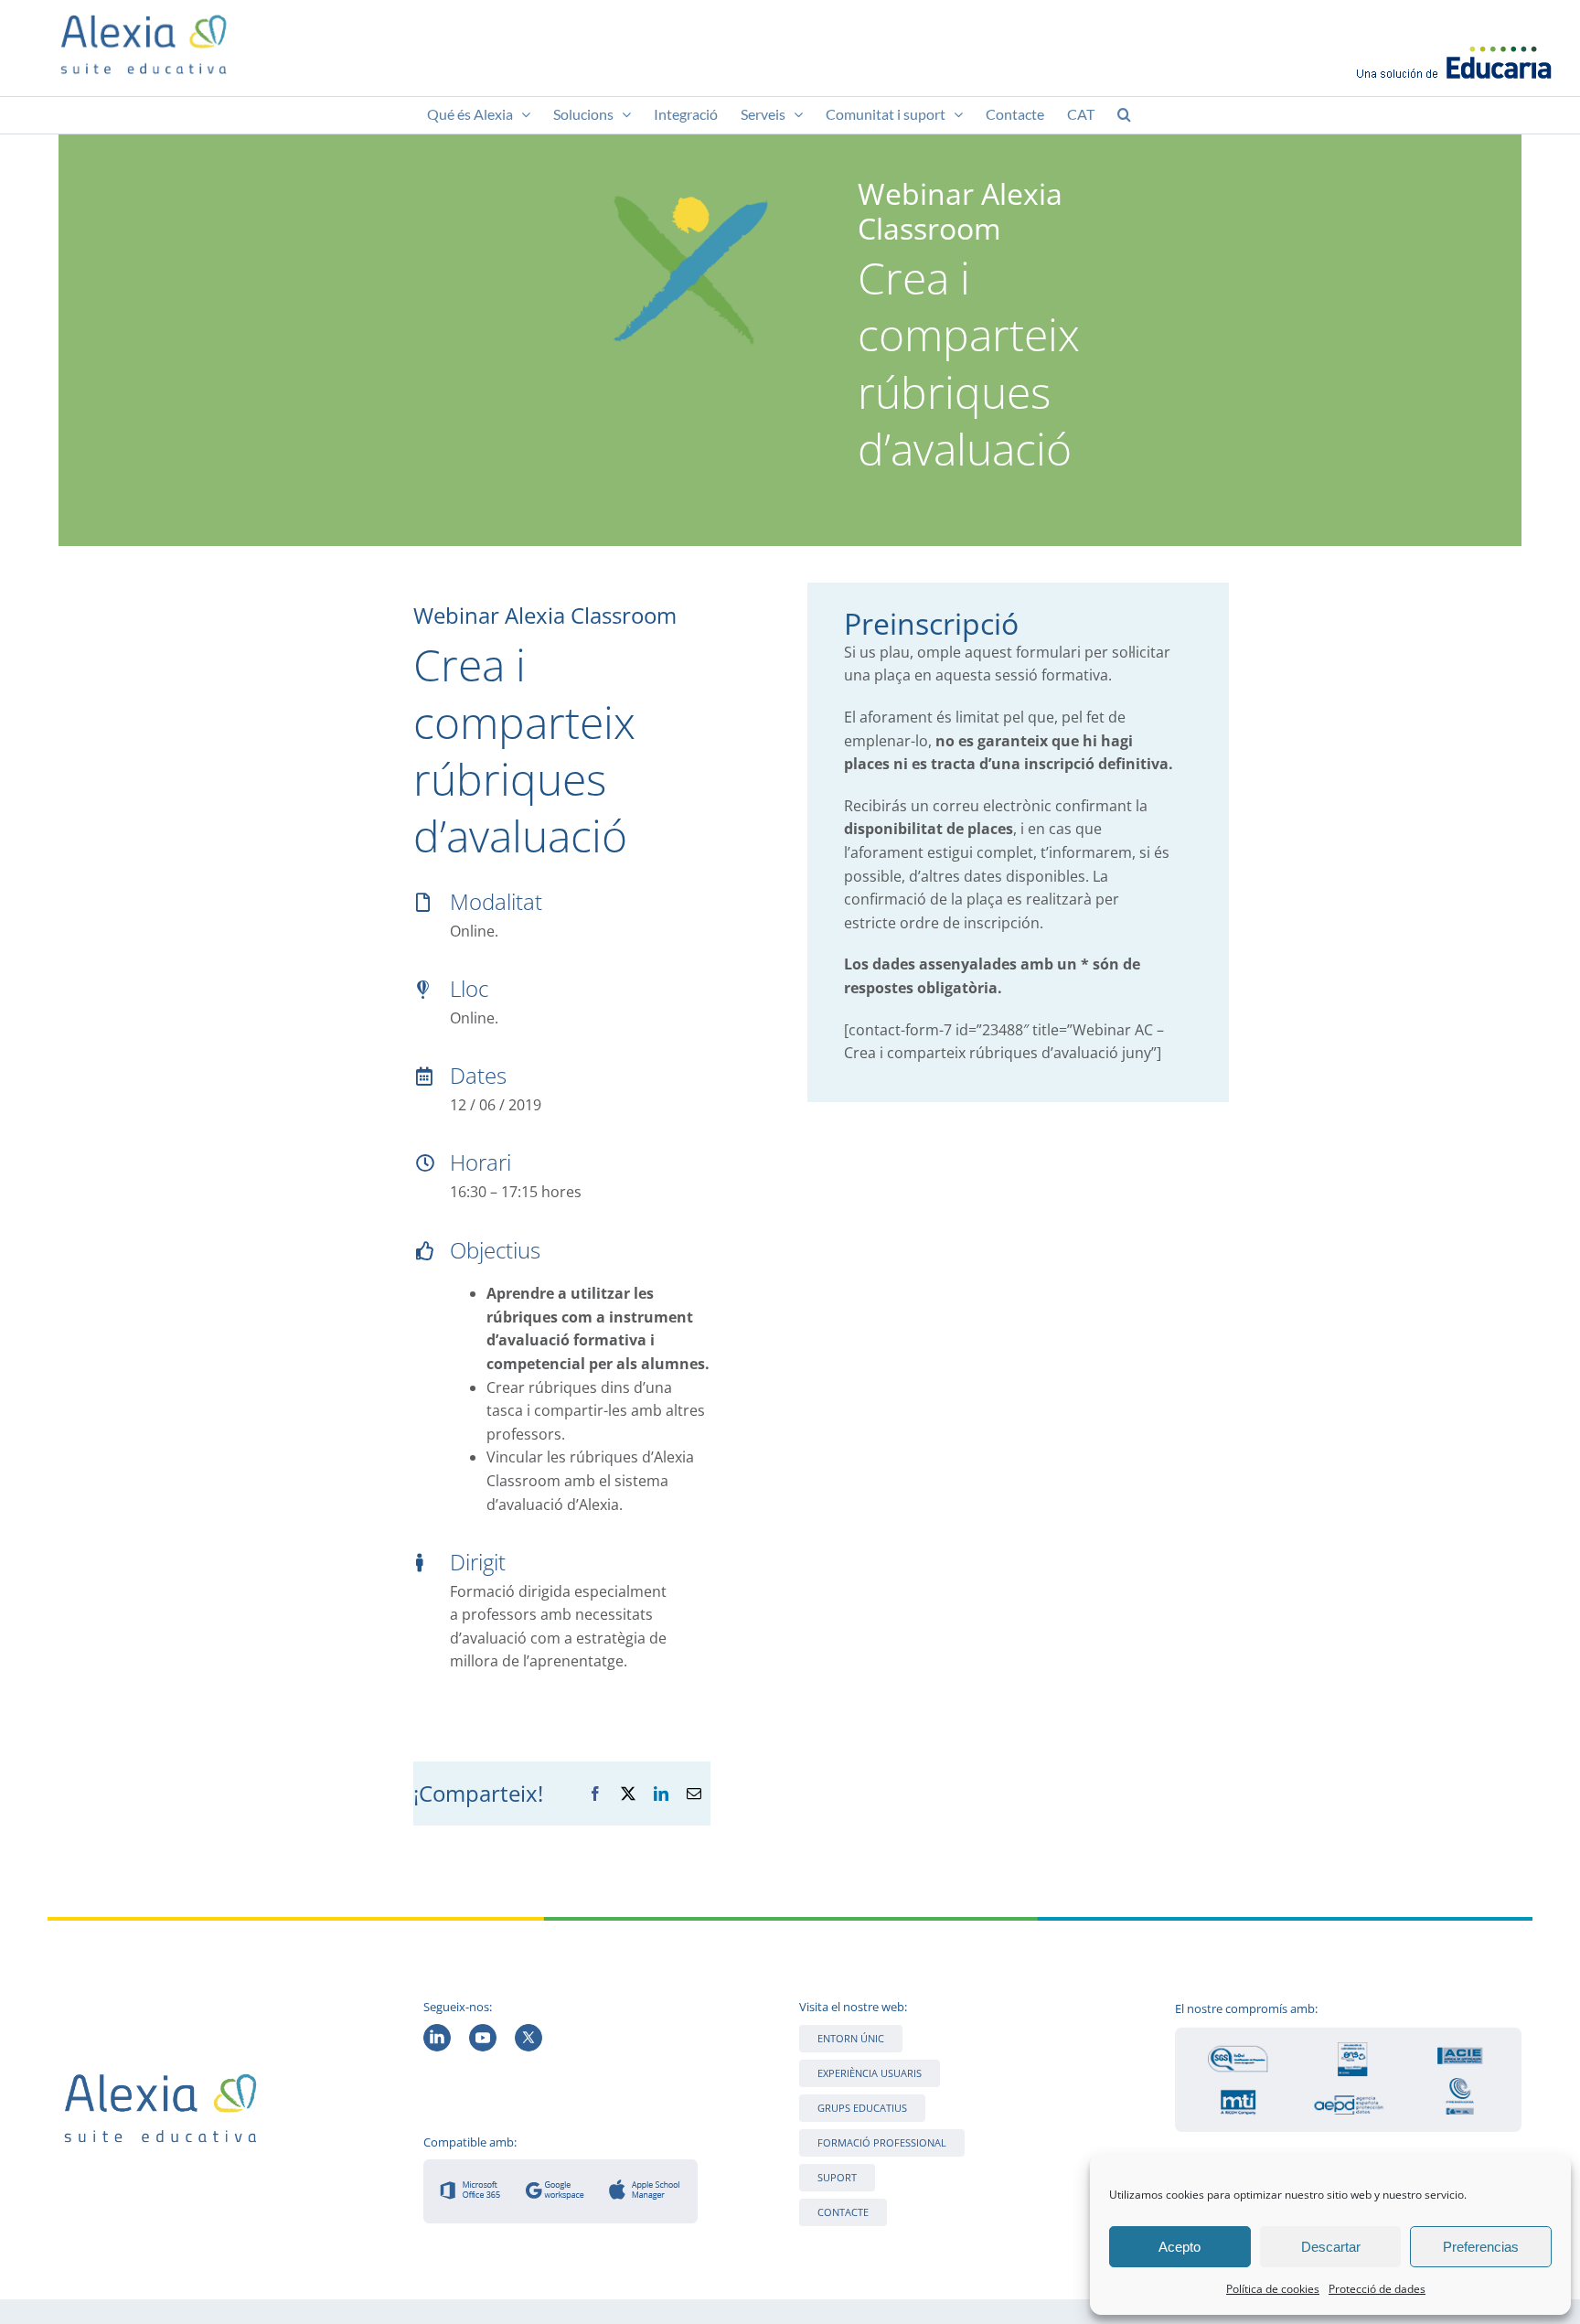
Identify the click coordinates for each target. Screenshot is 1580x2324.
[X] (628, 1794)
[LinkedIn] (661, 1794)
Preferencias (1481, 2247)
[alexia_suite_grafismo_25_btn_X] (528, 2031)
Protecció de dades (1377, 2289)
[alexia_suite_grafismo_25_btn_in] (437, 2031)
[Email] (694, 1794)
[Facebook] (595, 1794)
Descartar (1331, 2247)
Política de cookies (1273, 2289)
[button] (1124, 115)
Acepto (1180, 2247)
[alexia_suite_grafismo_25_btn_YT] (483, 2031)
